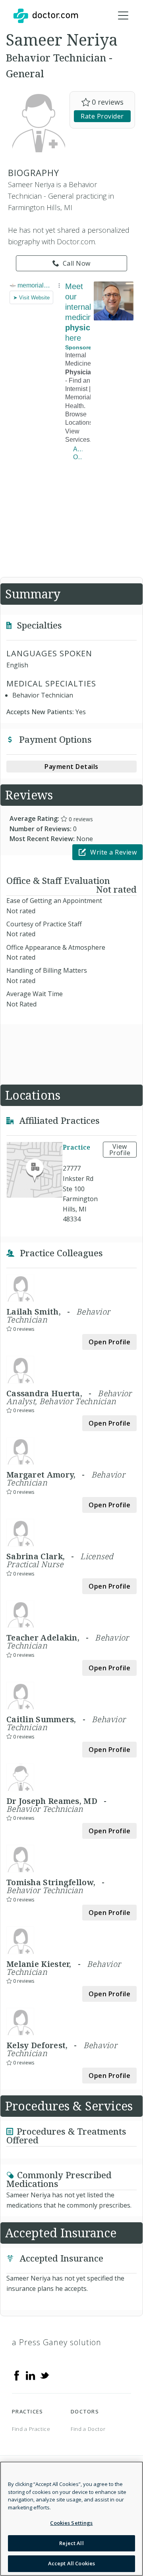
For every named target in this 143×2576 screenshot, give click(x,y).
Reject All (71, 2543)
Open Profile (109, 1342)
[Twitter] (44, 2375)
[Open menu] (123, 16)
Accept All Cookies (71, 2563)
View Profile (120, 1150)
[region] (71, 2519)
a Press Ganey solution (57, 2342)
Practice (76, 1148)
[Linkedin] (31, 2375)
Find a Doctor (88, 2429)
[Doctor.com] (46, 16)
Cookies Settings (71, 2523)
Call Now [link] (77, 263)
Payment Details (71, 767)
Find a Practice (31, 2429)
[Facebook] (17, 2375)
